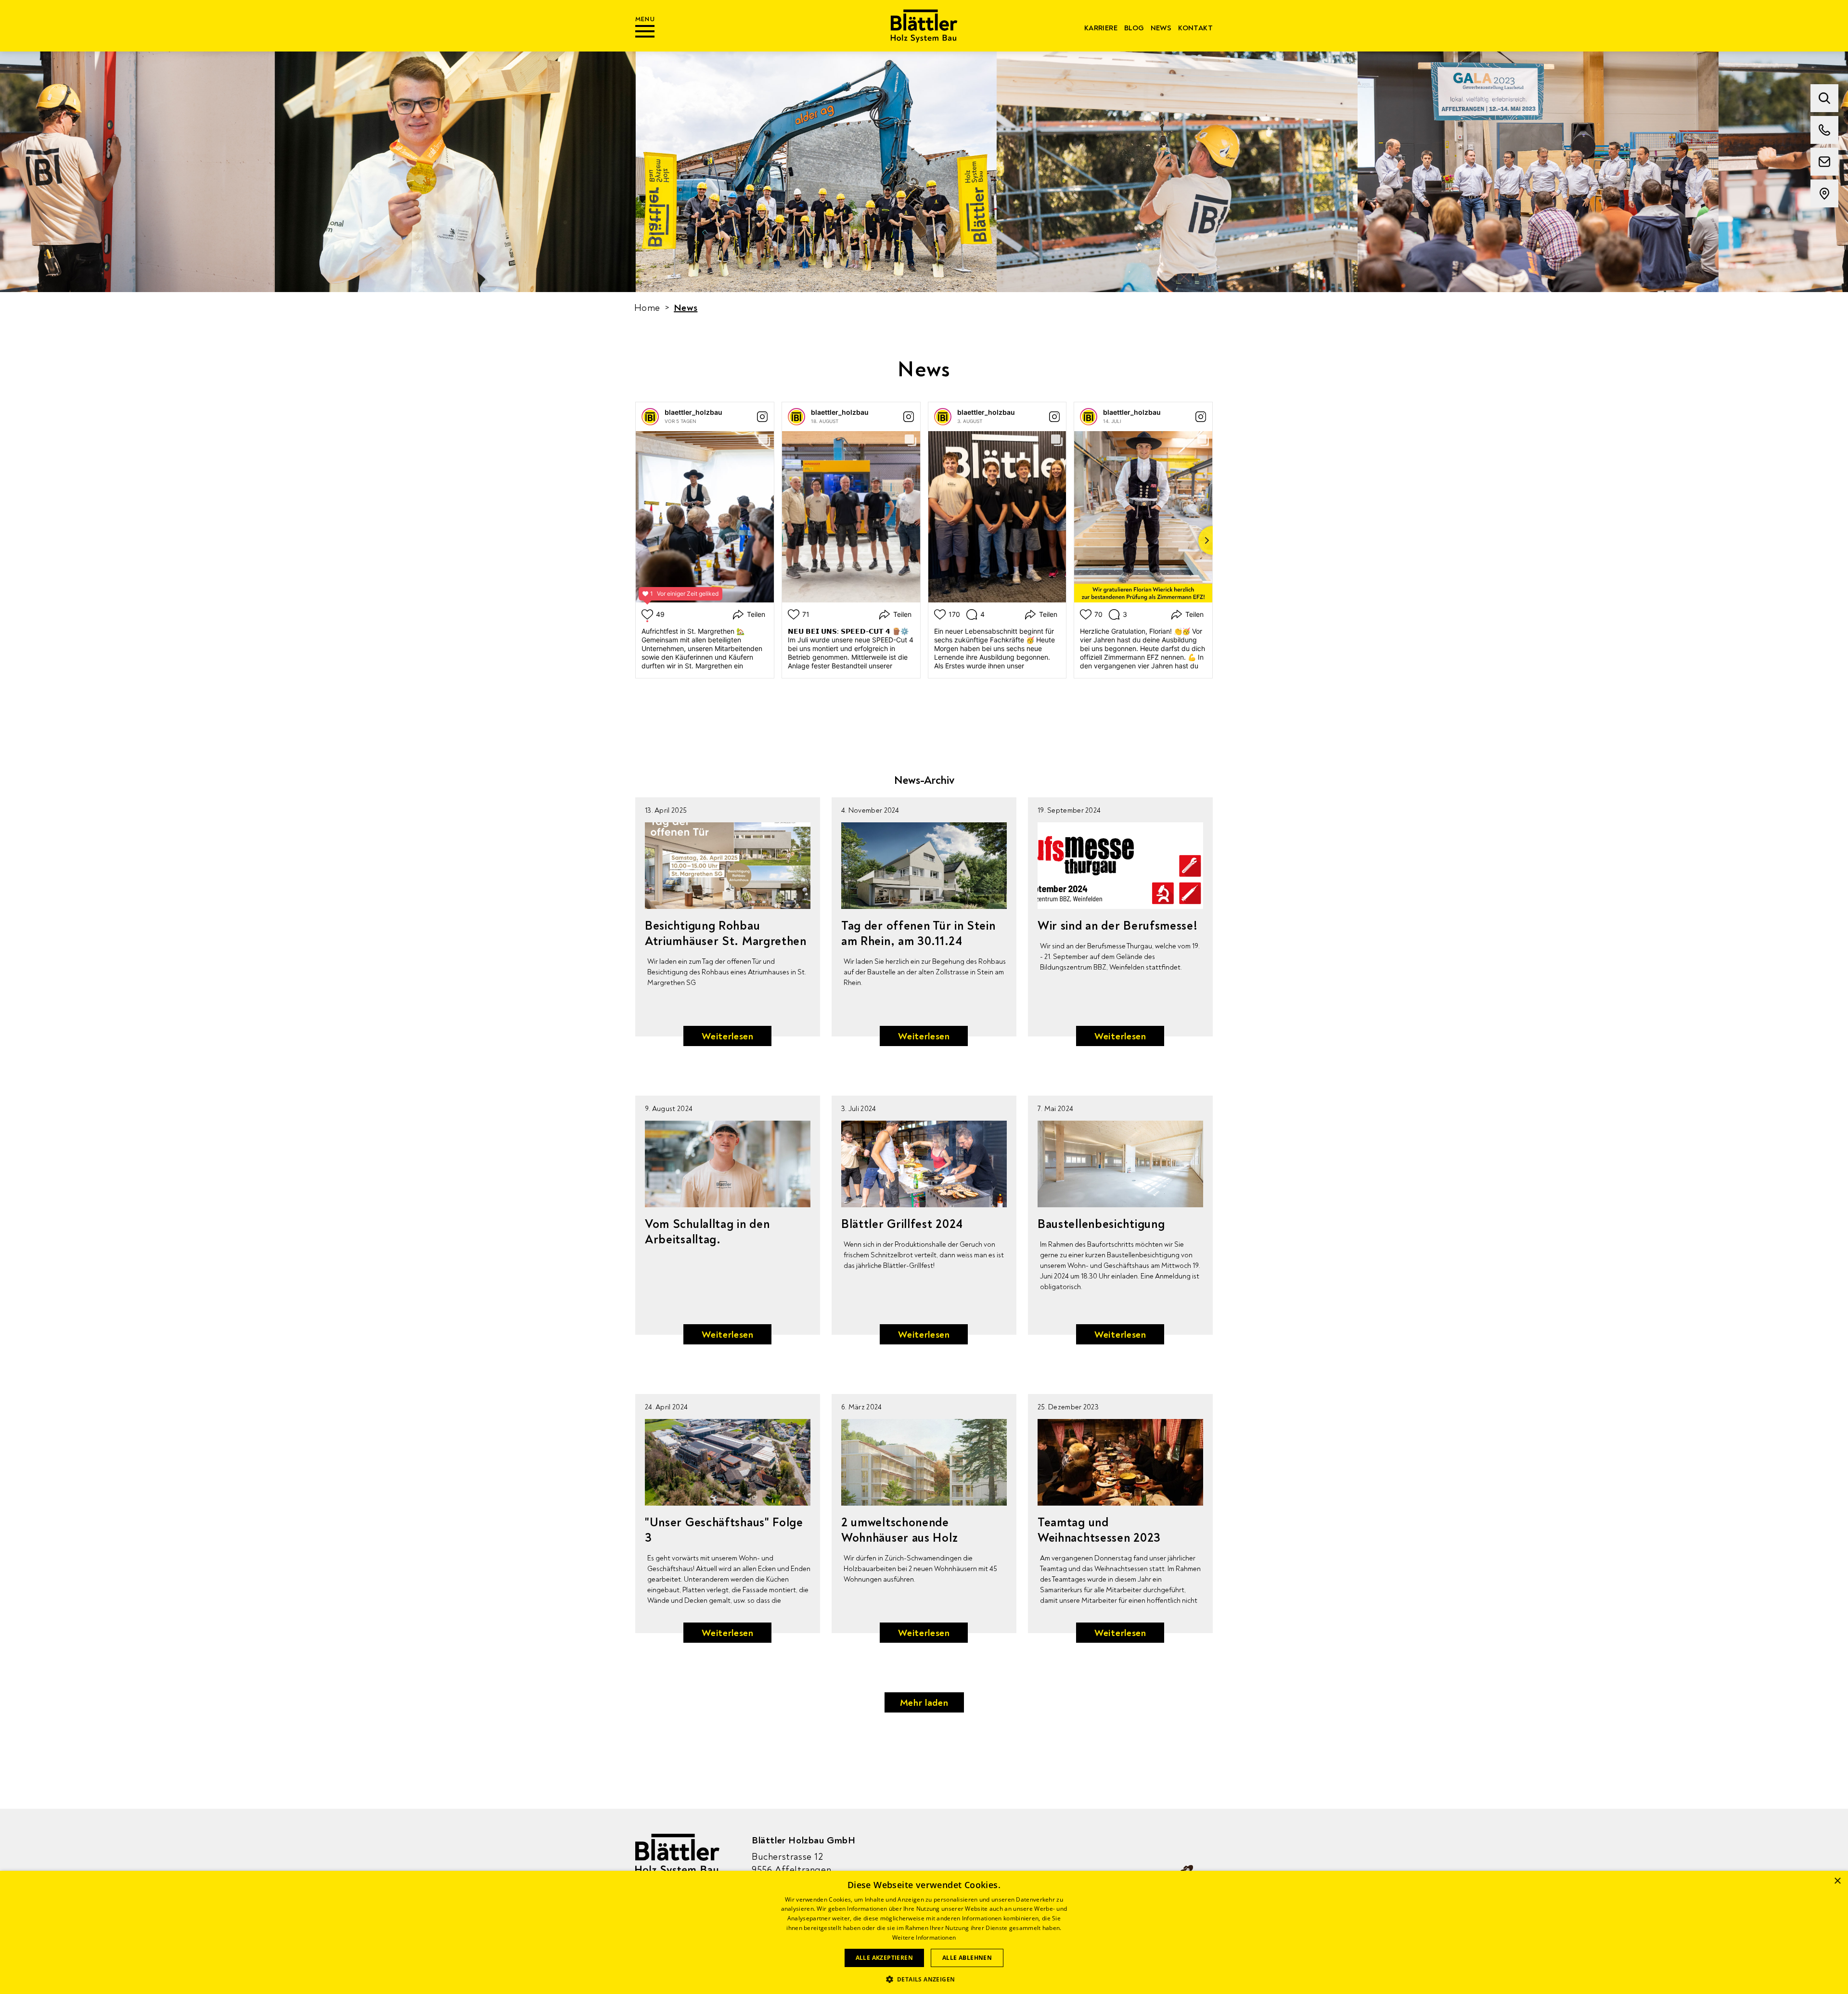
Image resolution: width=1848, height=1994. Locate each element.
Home (647, 308)
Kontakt (1195, 28)
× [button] (1837, 1881)
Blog (1134, 28)
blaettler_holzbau (693, 412)
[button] (924, 1978)
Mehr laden (924, 1703)
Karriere (1101, 28)
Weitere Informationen (924, 1937)
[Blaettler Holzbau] (924, 26)
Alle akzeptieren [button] (884, 1958)
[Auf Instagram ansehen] (762, 417)
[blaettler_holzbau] (650, 417)
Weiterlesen (728, 1036)
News (1161, 28)
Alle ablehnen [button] (967, 1958)
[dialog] (924, 1932)
